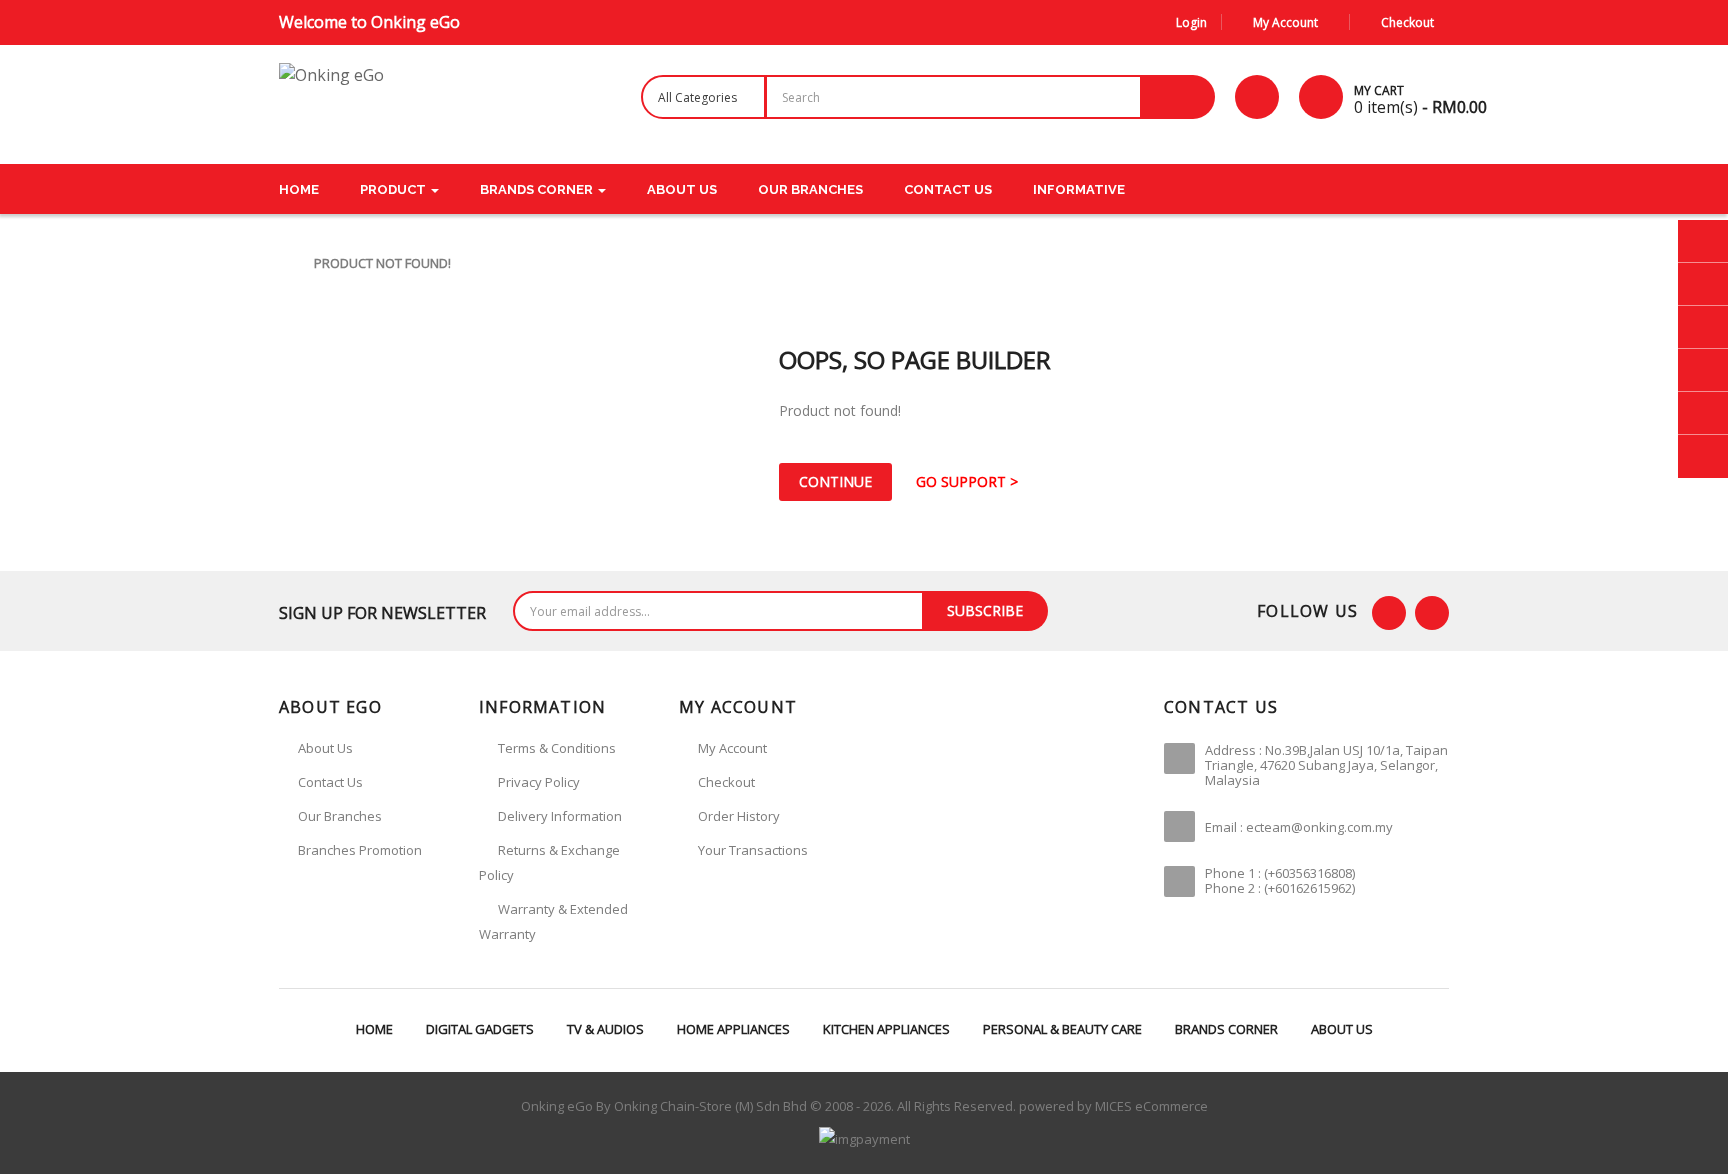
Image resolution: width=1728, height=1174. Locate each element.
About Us (1342, 1029)
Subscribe (985, 610)
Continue (835, 481)
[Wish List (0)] (1257, 97)
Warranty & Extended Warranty (553, 921)
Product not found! (382, 263)
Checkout (726, 782)
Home (374, 1029)
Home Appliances (733, 1029)
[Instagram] (1432, 613)
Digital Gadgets (480, 1029)
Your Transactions (753, 850)
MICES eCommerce (1151, 1106)
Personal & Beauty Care (1062, 1029)
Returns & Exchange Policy (549, 862)
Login (1191, 22)
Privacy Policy (539, 782)
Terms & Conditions (557, 748)
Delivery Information (560, 816)
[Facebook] (1389, 613)
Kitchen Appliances (886, 1029)
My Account (732, 748)
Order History (739, 816)
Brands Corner (1226, 1029)
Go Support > (967, 481)
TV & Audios (605, 1029)
